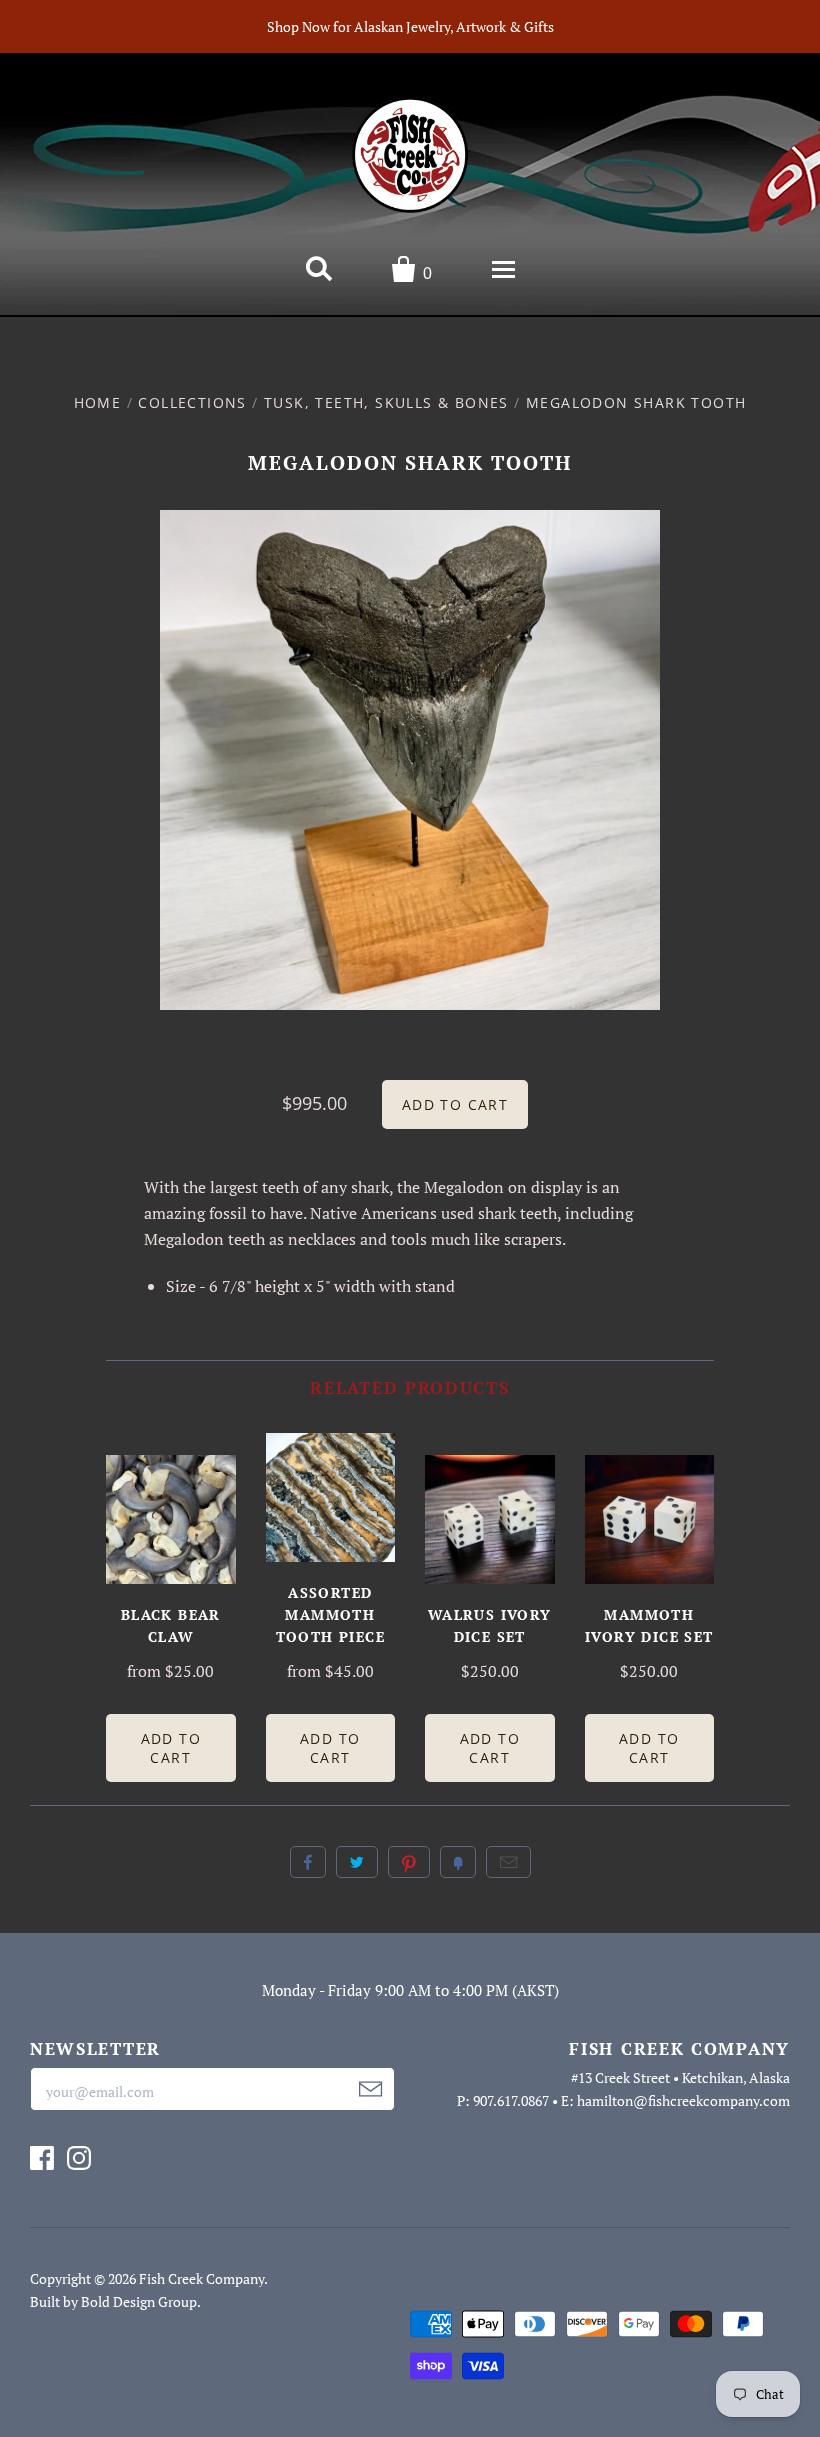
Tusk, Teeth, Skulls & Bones (386, 402)
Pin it (409, 1862)
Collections (192, 402)
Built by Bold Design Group (113, 2301)
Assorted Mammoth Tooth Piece (330, 1614)
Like (308, 1862)
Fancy (458, 1862)
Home (98, 402)
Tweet (357, 1862)
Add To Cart (171, 1748)
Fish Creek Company (201, 2278)
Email (508, 1862)
